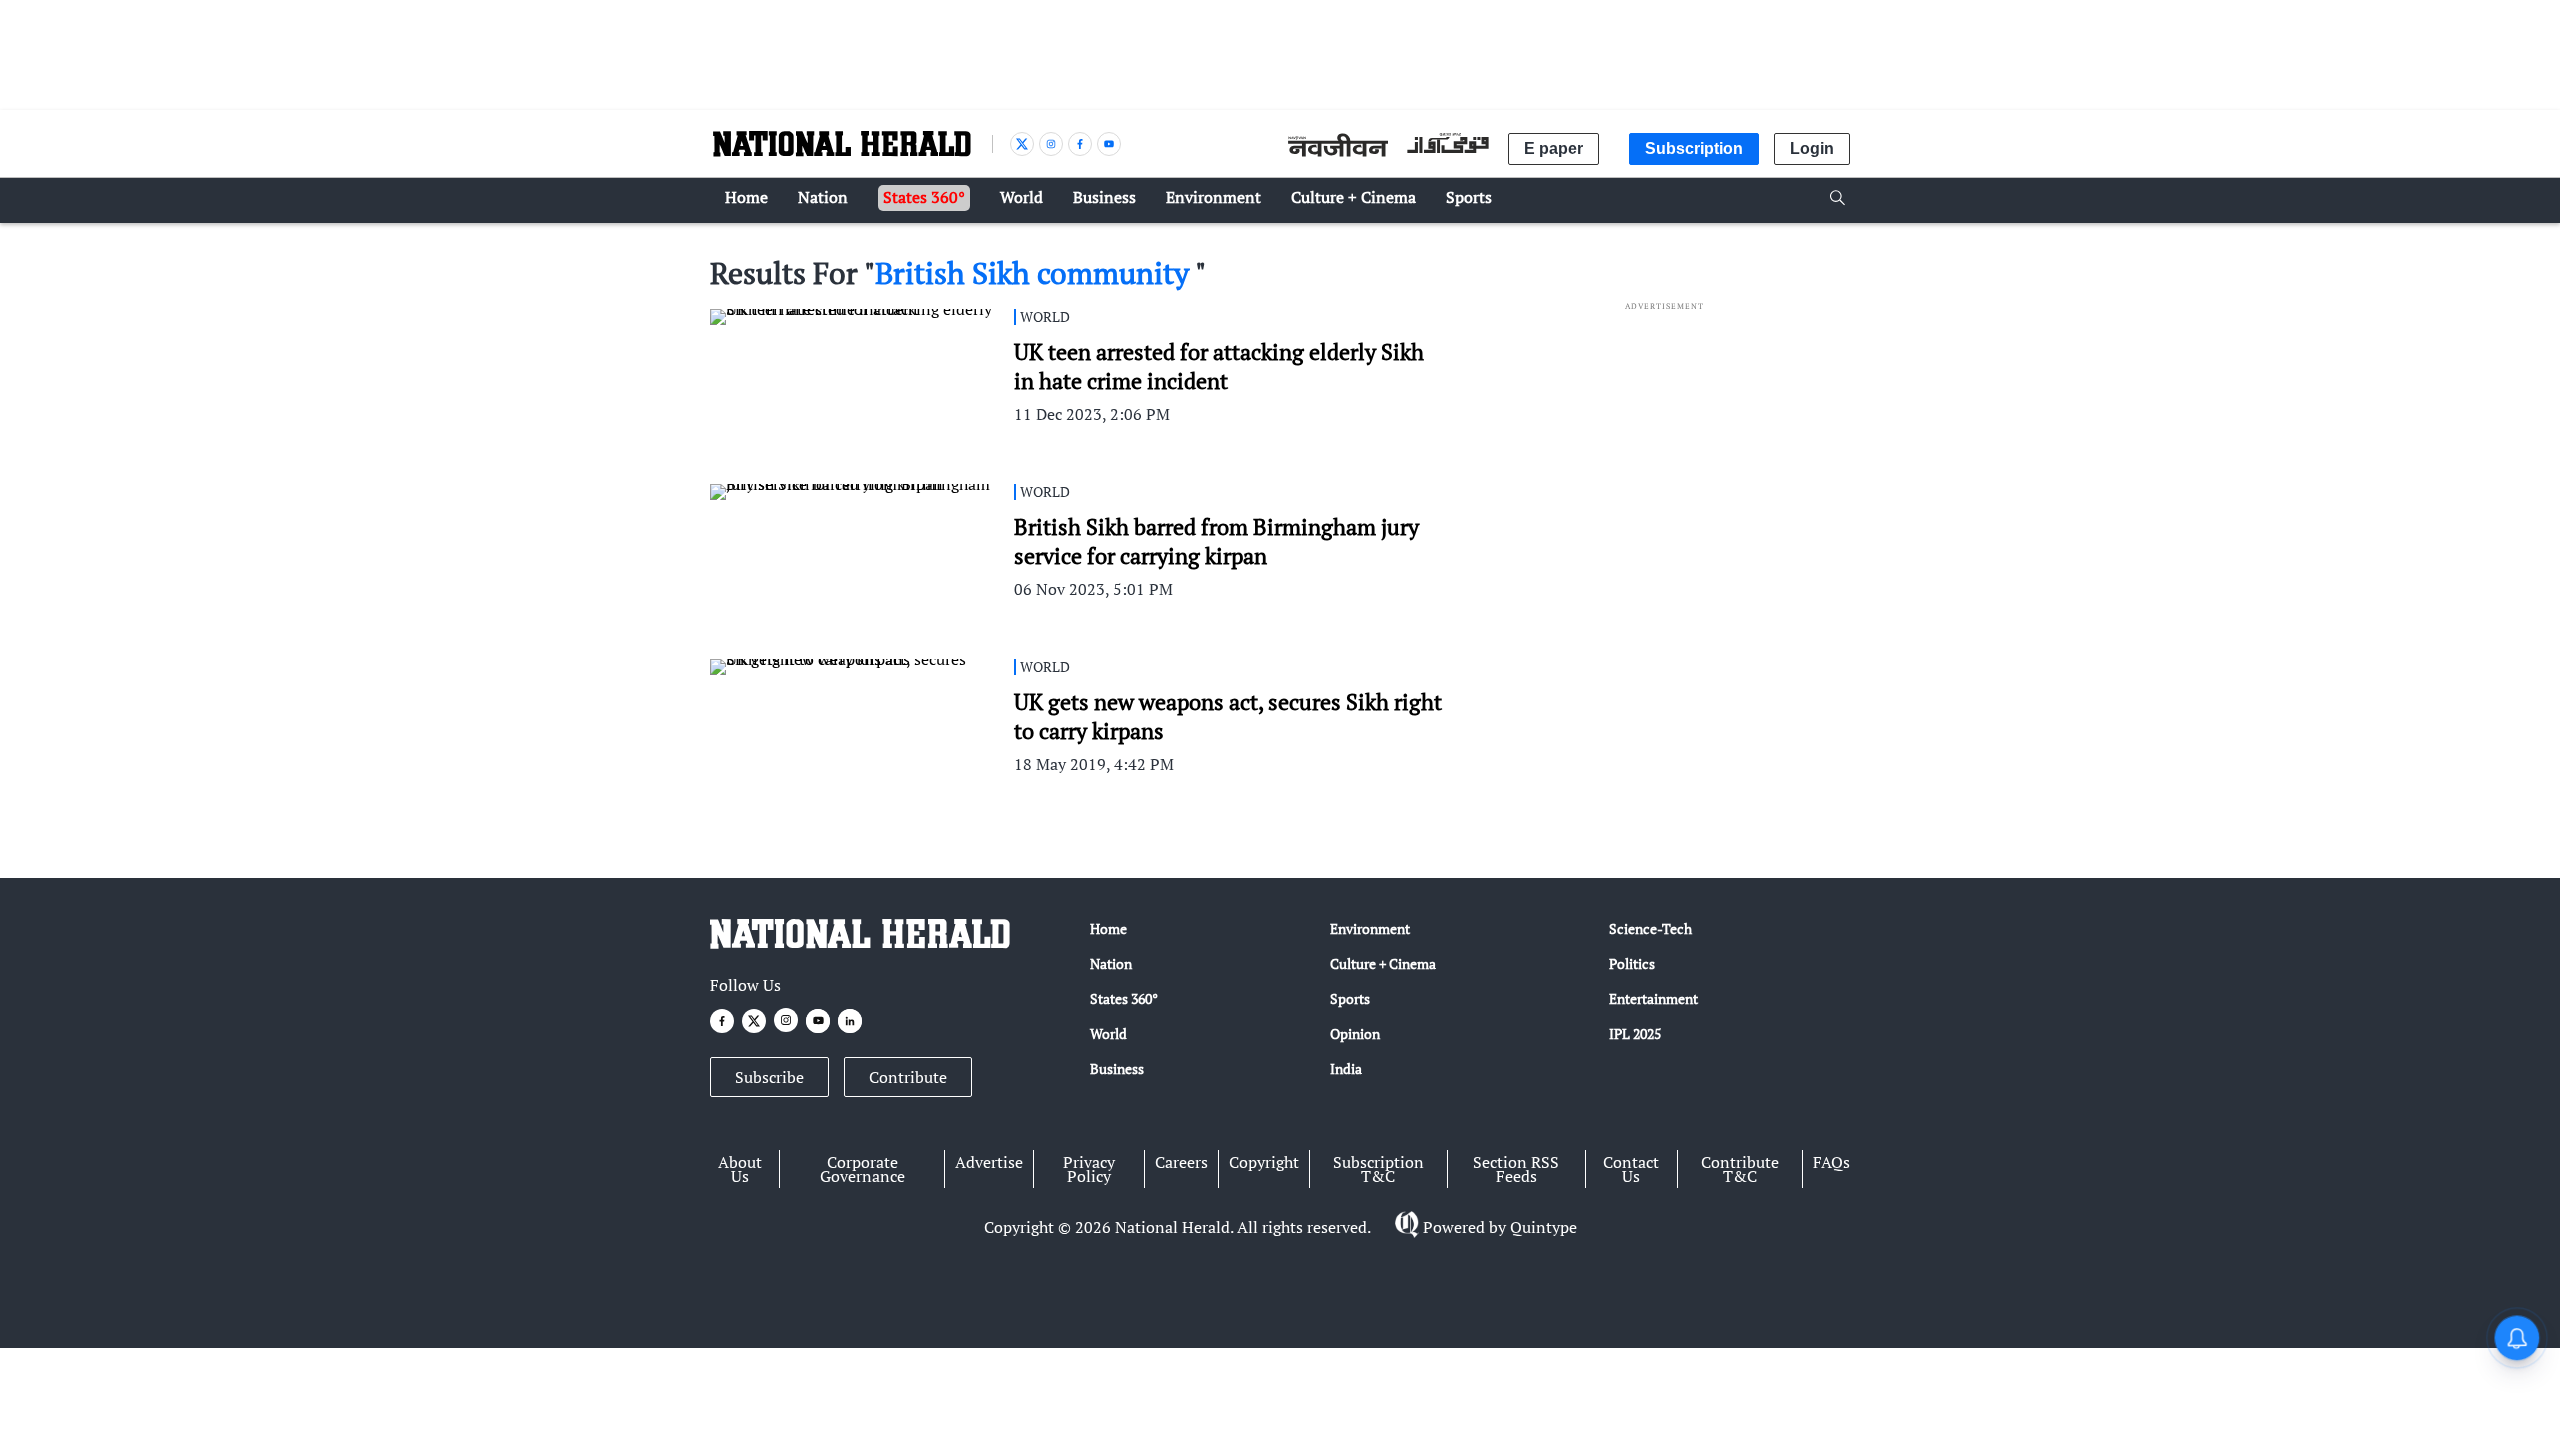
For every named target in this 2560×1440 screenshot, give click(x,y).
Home (1108, 928)
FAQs (1831, 1162)
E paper (1553, 148)
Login (1812, 148)
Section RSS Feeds (1516, 1169)
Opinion (1355, 1033)
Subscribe (769, 1077)
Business (1117, 1068)
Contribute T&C (1740, 1169)
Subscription (1694, 148)
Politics (1632, 963)
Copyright (1264, 1162)
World (1108, 1033)
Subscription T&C (1378, 1169)
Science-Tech (1650, 928)
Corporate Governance (862, 1169)
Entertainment (1653, 998)
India (1346, 1068)
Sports (1350, 998)
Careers (1181, 1162)
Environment (1370, 928)
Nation (1111, 963)
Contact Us (1631, 1169)
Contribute (908, 1077)
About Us (740, 1169)
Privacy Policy (1089, 1169)
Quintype (1543, 1227)
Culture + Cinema (1383, 963)
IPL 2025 (1635, 1033)
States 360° (1124, 998)
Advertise (989, 1162)
